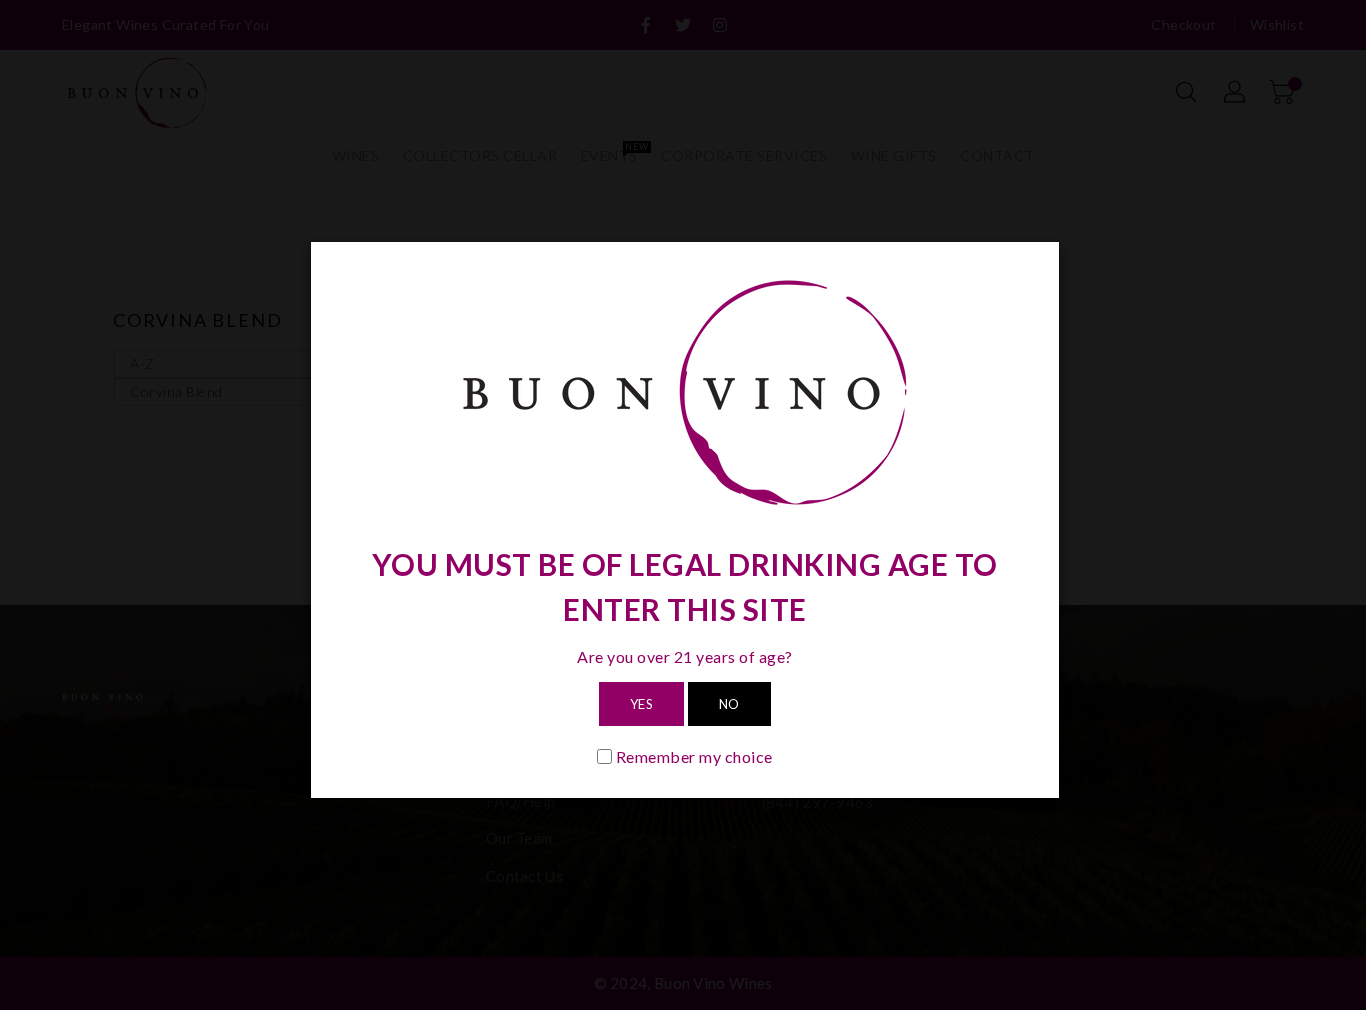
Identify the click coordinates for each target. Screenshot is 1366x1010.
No (729, 704)
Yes (642, 704)
